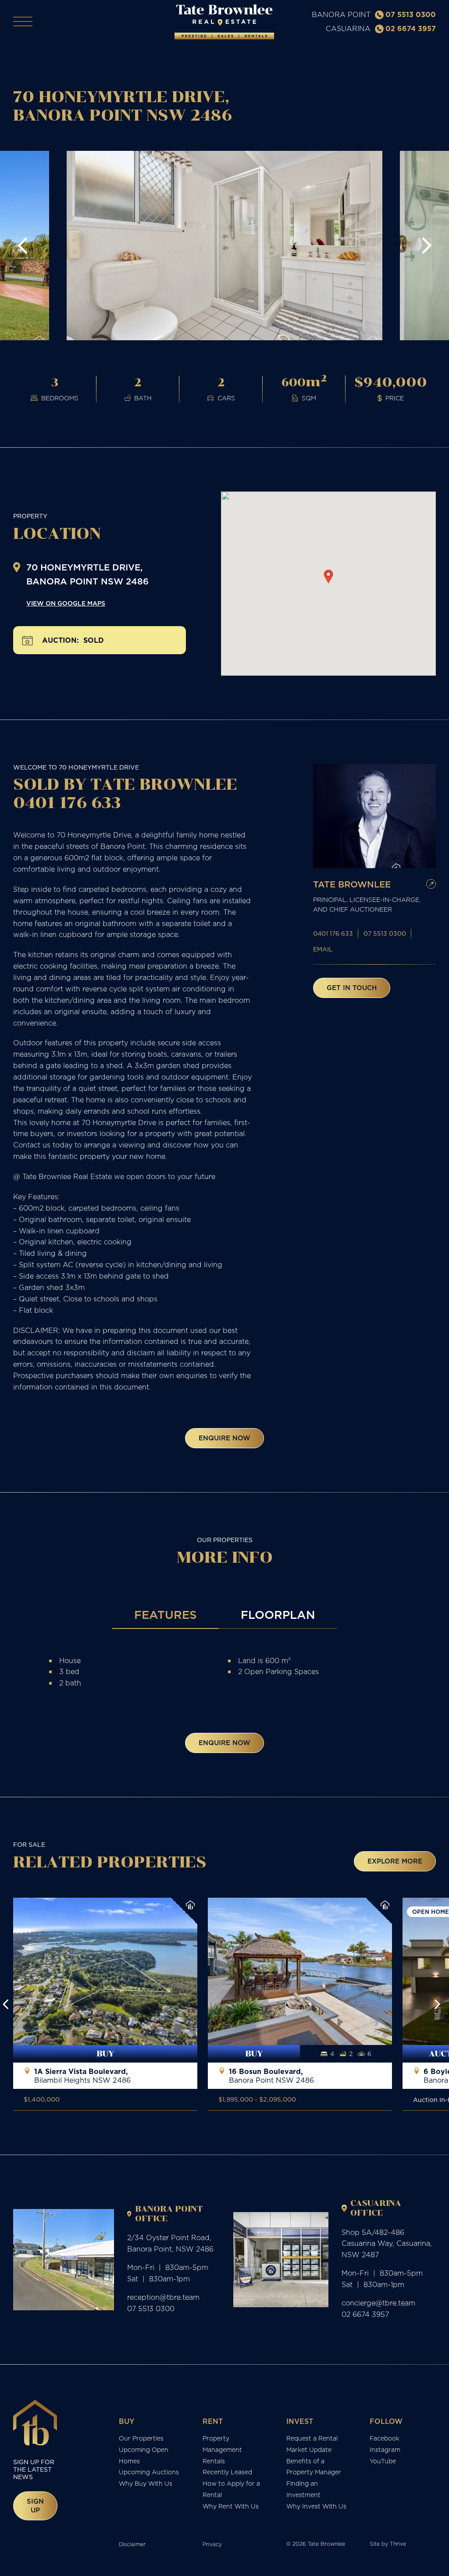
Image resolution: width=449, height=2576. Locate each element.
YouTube (383, 2461)
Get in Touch (352, 988)
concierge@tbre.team (378, 2303)
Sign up (35, 2506)
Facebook (385, 2438)
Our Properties (141, 2438)
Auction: (61, 640)
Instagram (385, 2450)
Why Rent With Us (231, 2506)
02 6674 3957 (411, 29)
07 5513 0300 (411, 14)
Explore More (395, 1861)
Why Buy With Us (146, 2483)
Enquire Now (224, 1438)
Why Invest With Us (316, 2506)
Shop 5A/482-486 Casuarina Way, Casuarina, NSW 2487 (387, 2244)
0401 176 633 (333, 933)
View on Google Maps (66, 603)
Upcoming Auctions (149, 2472)
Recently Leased (227, 2472)
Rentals (214, 2461)
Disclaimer (132, 2544)
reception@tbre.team (163, 2297)
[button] (23, 246)
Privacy (212, 2544)
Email (323, 949)
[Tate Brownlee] (224, 22)
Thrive (398, 2544)
